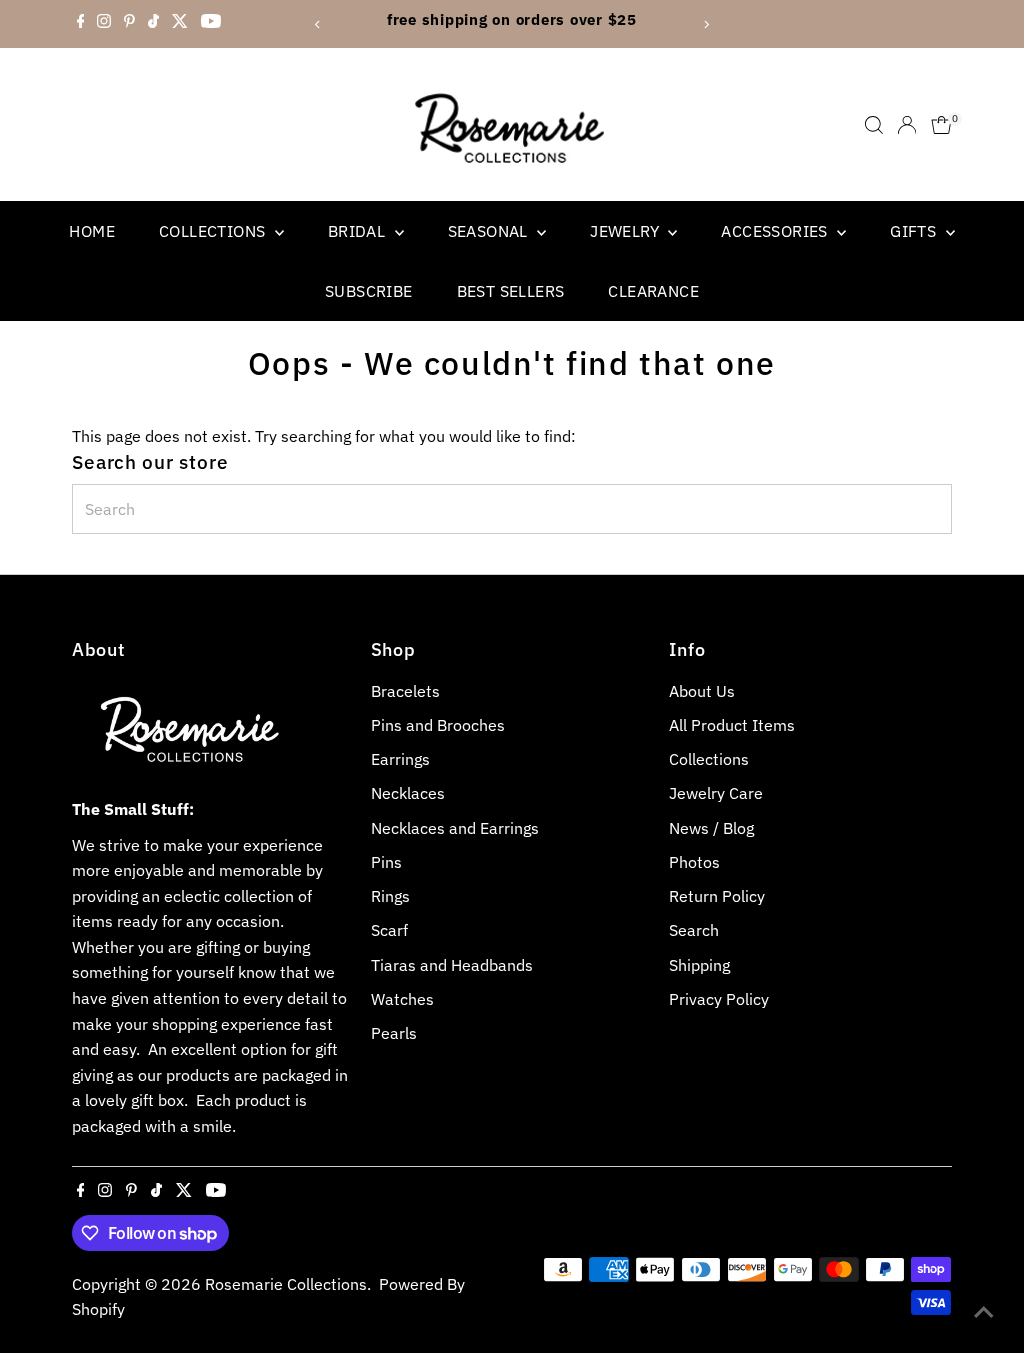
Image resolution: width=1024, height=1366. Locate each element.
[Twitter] (180, 24)
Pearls (394, 1033)
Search (694, 930)
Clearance (653, 291)
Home (92, 231)
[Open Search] (874, 125)
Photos (694, 862)
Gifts (915, 231)
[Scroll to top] (984, 1311)
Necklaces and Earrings (455, 828)
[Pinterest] (129, 24)
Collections (214, 231)
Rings (390, 896)
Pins (386, 862)
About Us (702, 691)
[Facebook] (81, 24)
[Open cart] (941, 125)
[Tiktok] (153, 24)
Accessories (776, 231)
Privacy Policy (719, 999)
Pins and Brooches (438, 725)
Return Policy (717, 896)
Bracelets (405, 691)
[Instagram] (104, 24)
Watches (402, 999)
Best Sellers (511, 291)
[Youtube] (211, 24)
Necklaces (408, 793)
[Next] (705, 24)
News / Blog (711, 828)
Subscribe (369, 291)
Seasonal (490, 231)
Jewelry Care (716, 793)
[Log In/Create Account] (907, 125)
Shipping (699, 965)
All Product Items (732, 725)
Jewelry (626, 231)
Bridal (359, 231)
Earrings (400, 759)
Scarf (389, 930)
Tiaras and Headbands (452, 965)
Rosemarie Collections (286, 1284)
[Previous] (318, 24)
